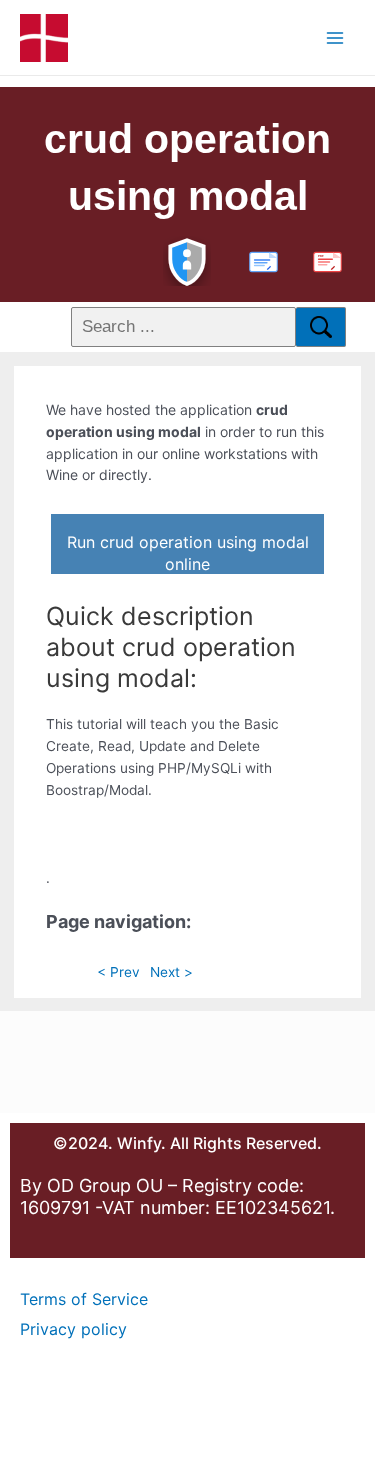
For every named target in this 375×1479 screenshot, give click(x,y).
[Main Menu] (335, 37)
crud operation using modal (187, 167)
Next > (171, 972)
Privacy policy (73, 1329)
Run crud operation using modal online (188, 553)
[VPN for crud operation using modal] (187, 259)
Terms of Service (84, 1299)
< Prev (118, 972)
